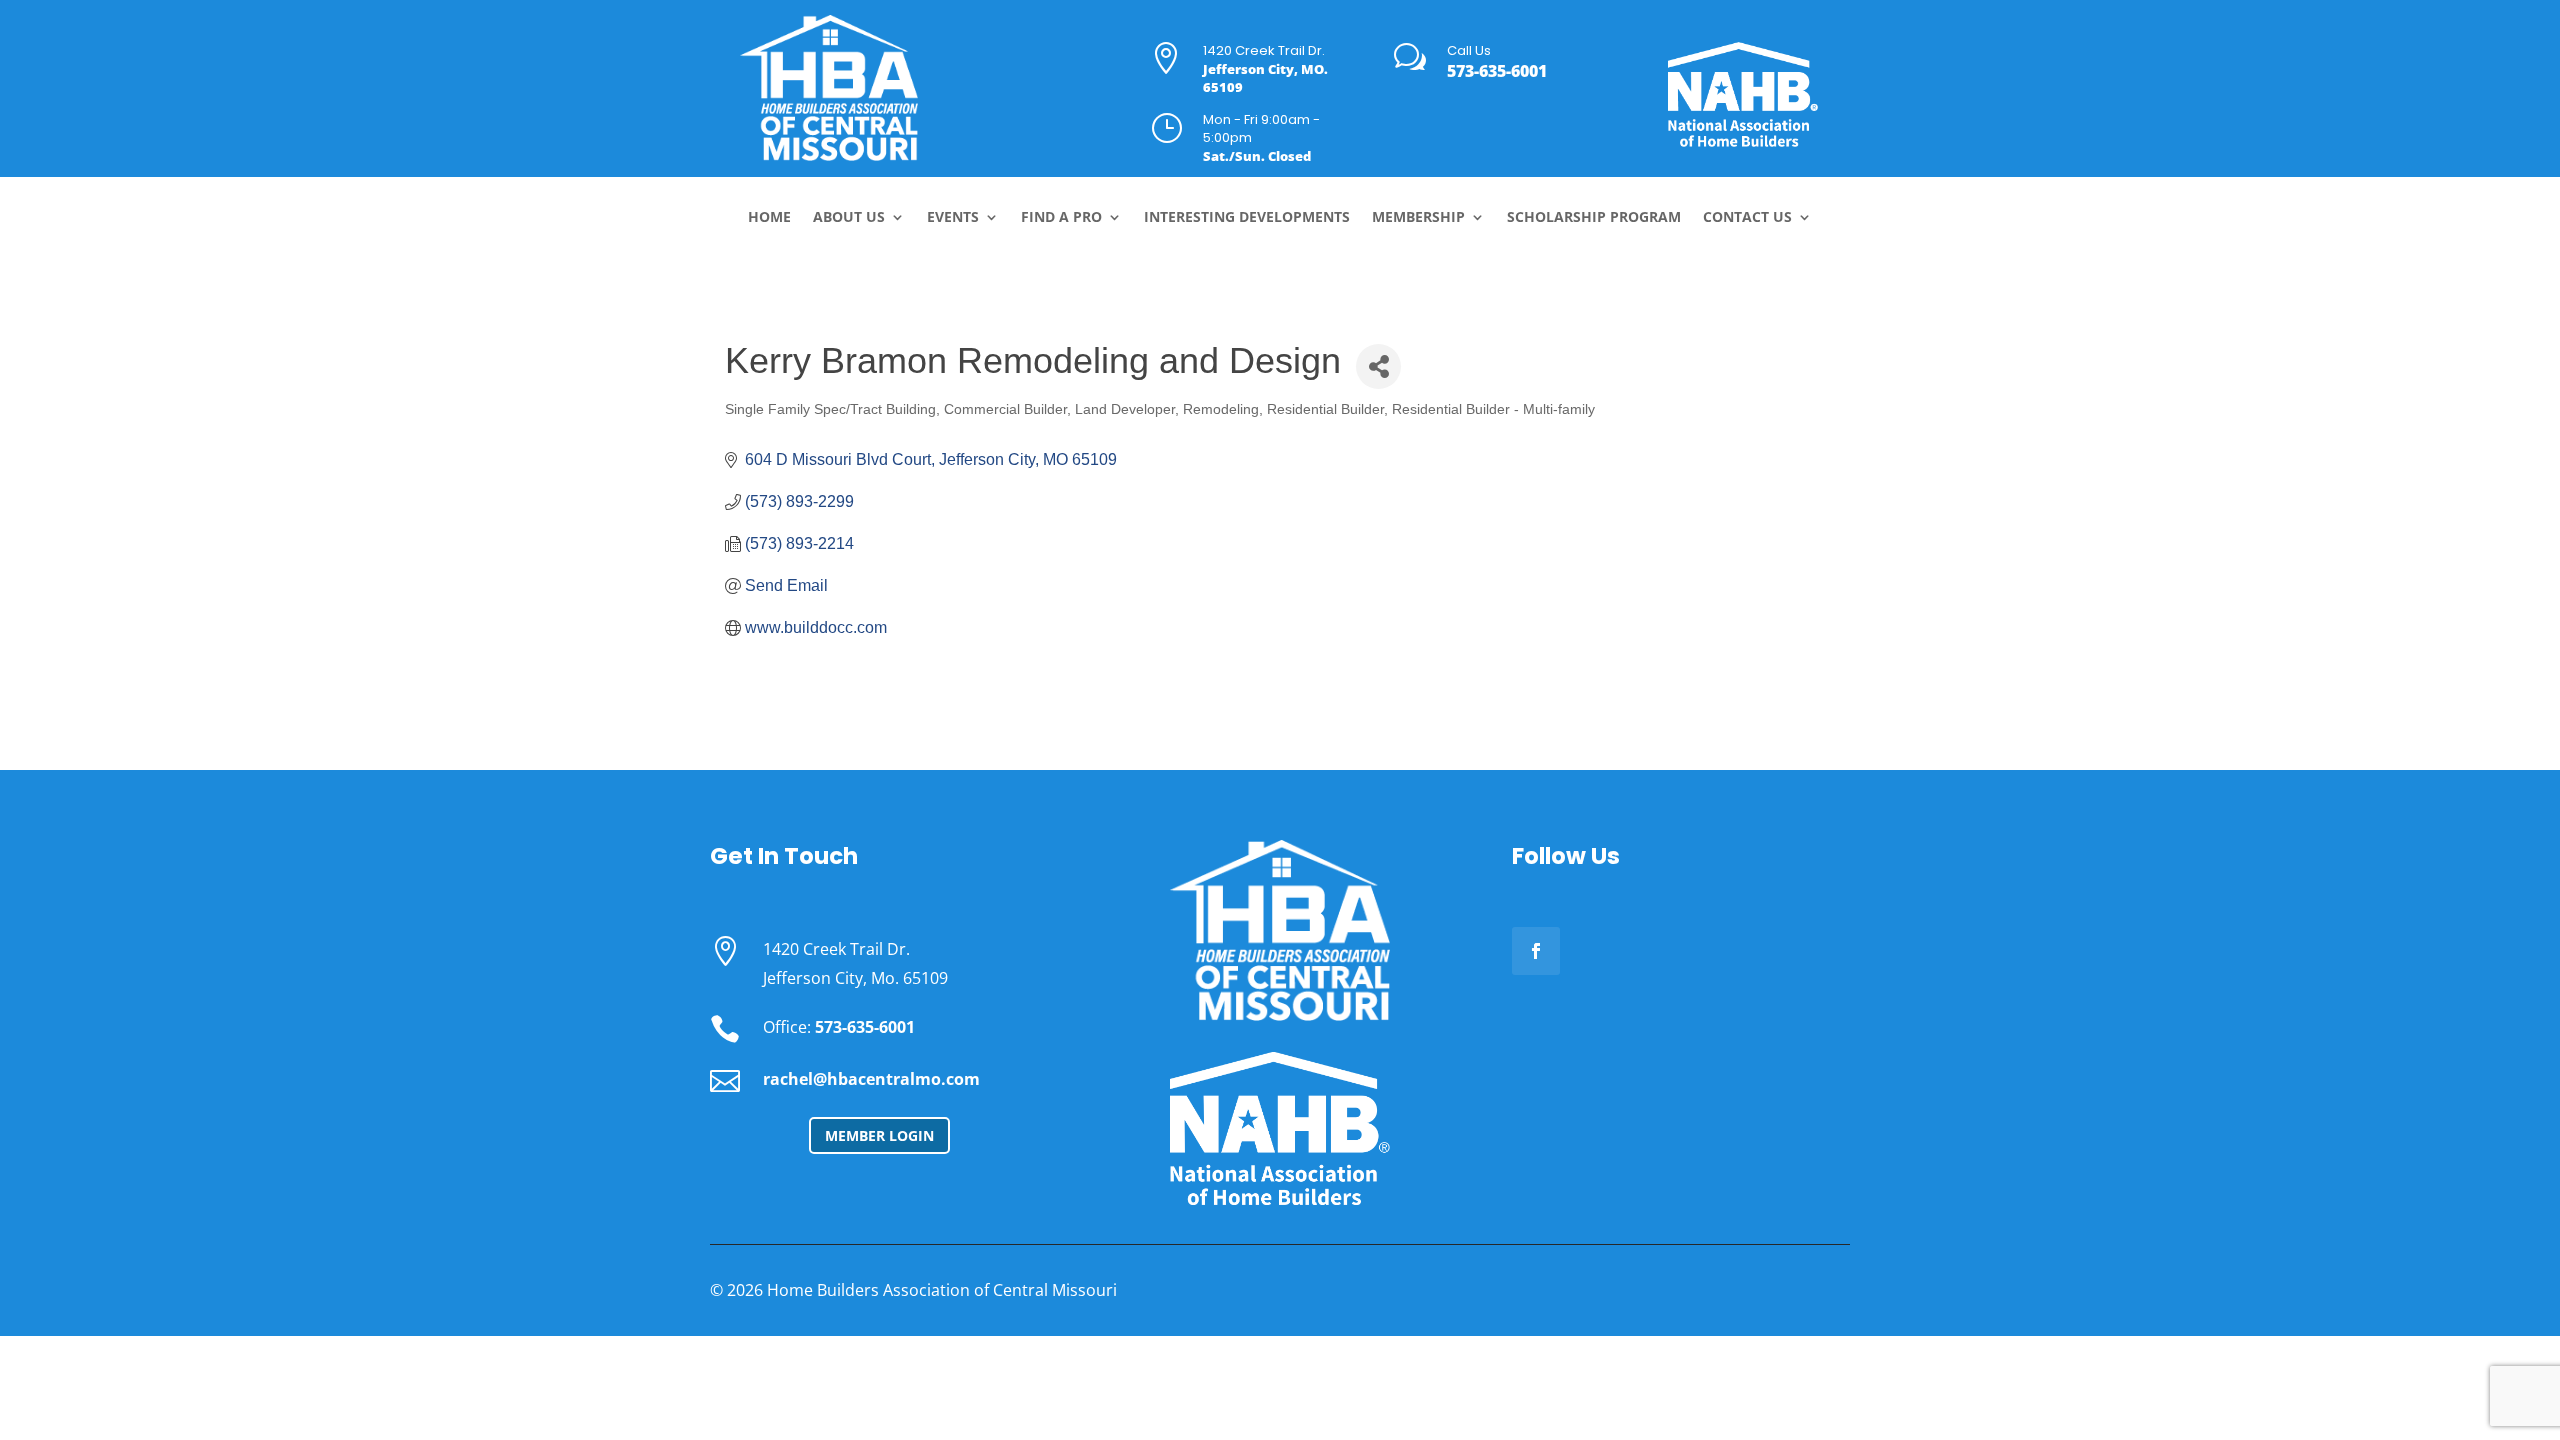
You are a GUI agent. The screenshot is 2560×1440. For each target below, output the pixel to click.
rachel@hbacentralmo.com (871, 1079)
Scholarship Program (1594, 218)
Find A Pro (1061, 218)
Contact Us (1747, 218)
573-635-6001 (1497, 71)
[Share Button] (1378, 366)
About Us (849, 218)
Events (953, 218)
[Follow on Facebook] (1536, 951)
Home (769, 218)
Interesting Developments (1247, 218)
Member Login (879, 1135)
